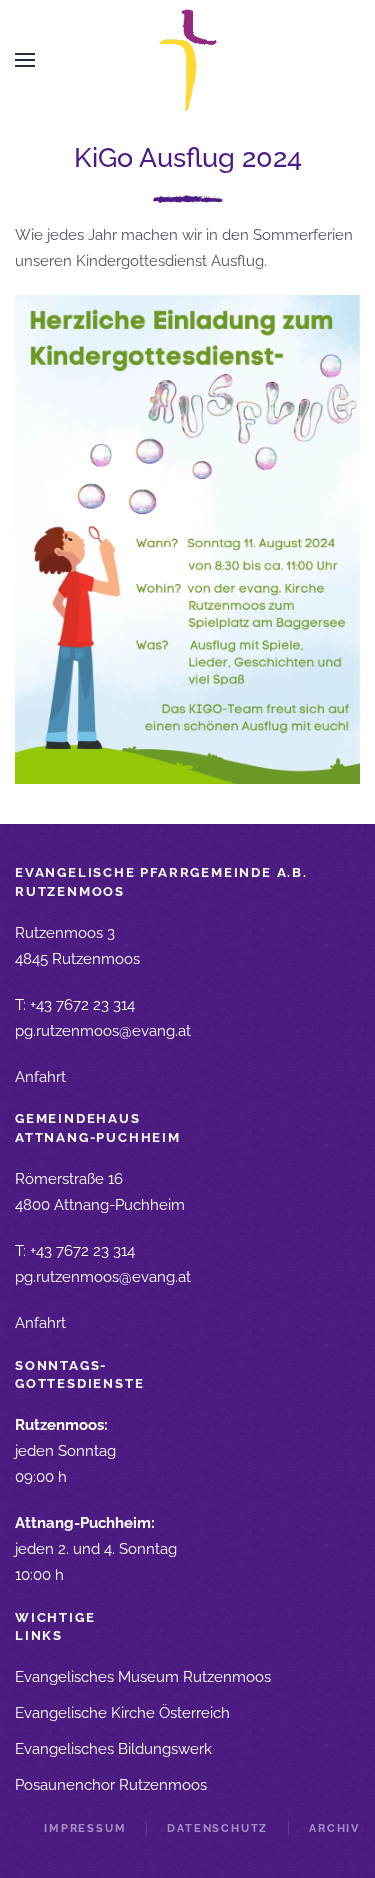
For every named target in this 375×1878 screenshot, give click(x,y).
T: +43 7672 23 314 (75, 1005)
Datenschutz (217, 1828)
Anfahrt (40, 1077)
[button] (25, 60)
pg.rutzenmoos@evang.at (103, 1031)
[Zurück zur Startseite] (187, 60)
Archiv (334, 1828)
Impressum (85, 1828)
